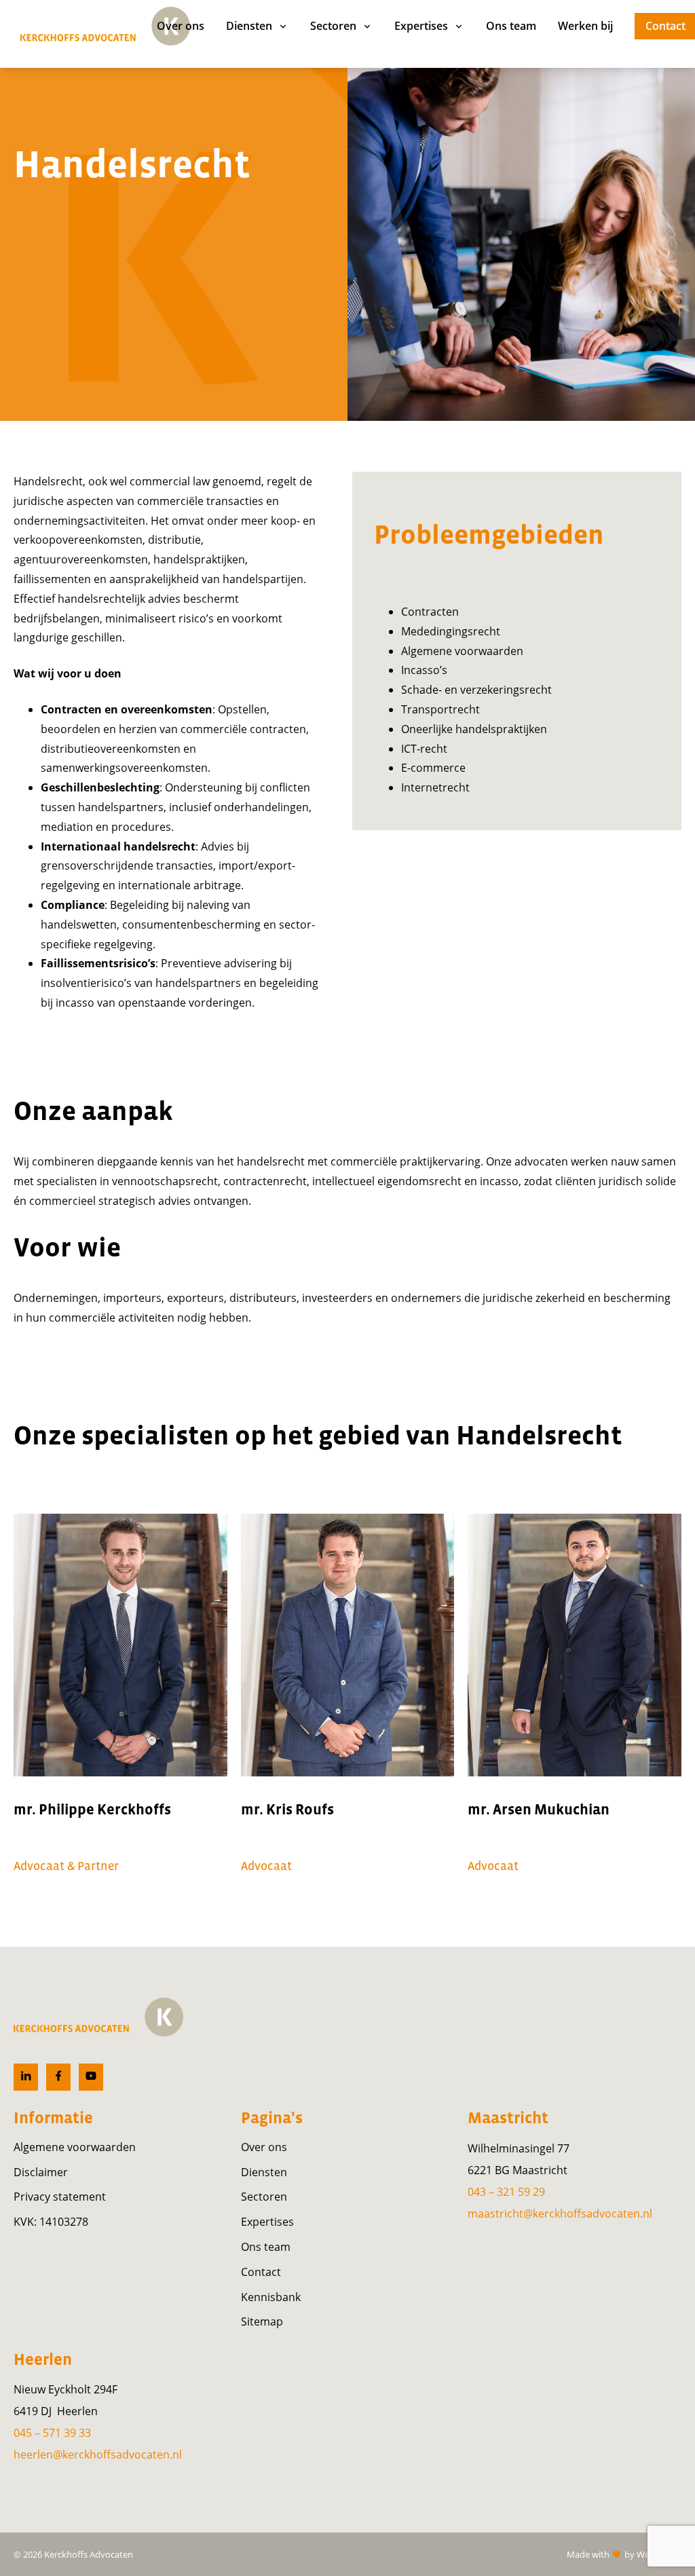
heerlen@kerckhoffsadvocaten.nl (98, 2454)
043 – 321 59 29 (506, 2192)
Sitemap (262, 2321)
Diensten (264, 2172)
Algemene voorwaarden (75, 2147)
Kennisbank (271, 2297)
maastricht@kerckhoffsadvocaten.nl (560, 2214)
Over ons (264, 2147)
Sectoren (264, 2197)
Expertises (267, 2222)
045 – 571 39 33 (52, 2433)
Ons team (266, 2247)
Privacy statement (60, 2197)
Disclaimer (41, 2172)
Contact (261, 2272)
